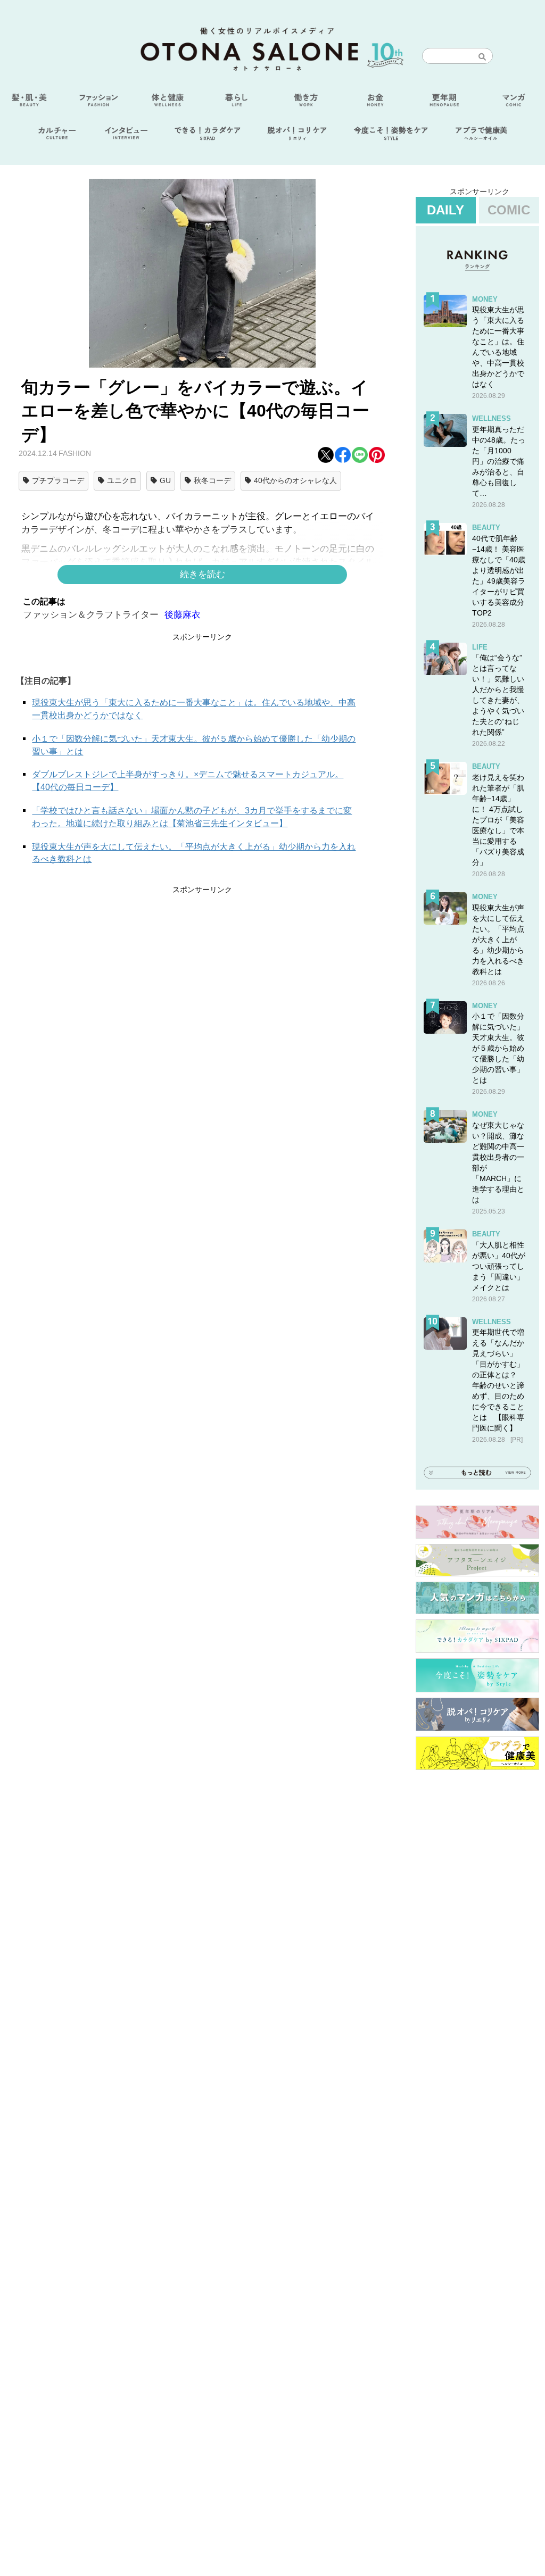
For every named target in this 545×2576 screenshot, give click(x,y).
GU (165, 480)
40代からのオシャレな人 (295, 480)
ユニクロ (122, 480)
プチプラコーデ (58, 480)
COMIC (509, 210)
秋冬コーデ (212, 480)
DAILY (445, 210)
